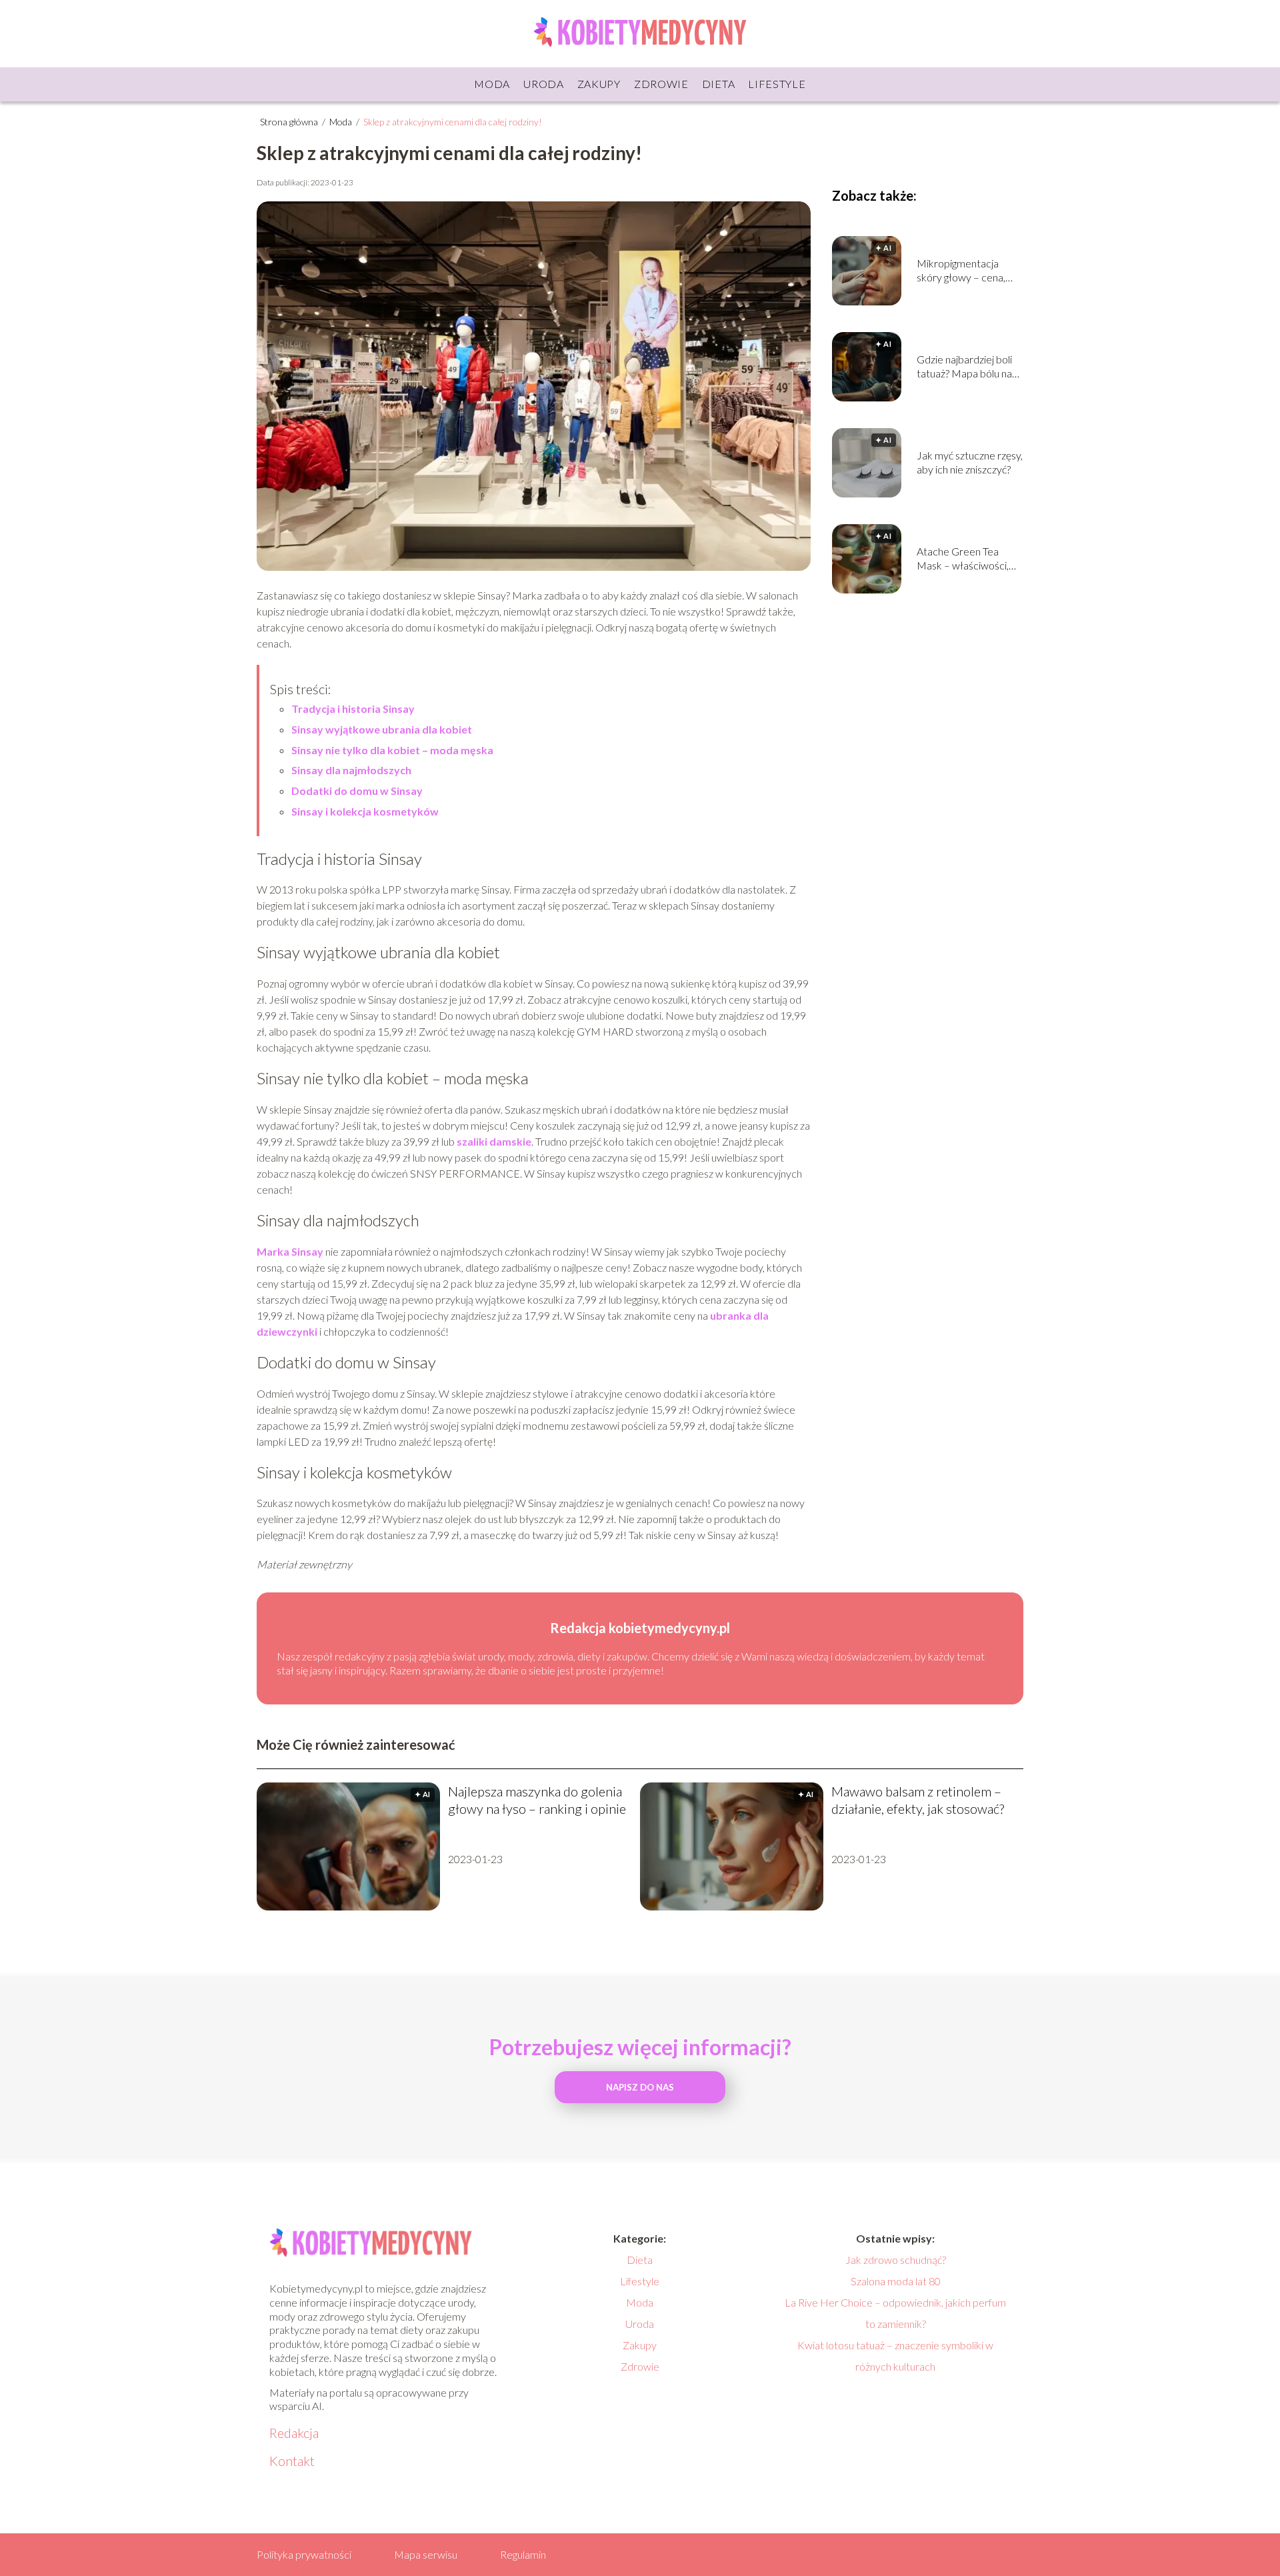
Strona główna (290, 122)
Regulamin (523, 2554)
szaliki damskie (494, 1141)
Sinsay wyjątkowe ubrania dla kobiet (383, 729)
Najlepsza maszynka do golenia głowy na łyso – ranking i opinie (537, 1800)
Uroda (544, 84)
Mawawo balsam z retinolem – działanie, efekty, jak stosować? (918, 1800)
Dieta (719, 84)
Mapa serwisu (426, 2554)
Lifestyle (777, 84)
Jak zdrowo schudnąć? (896, 2260)
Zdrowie (661, 84)
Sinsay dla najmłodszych (351, 770)
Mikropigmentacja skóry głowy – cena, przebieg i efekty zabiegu (961, 271)
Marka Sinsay (290, 1251)
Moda (492, 84)
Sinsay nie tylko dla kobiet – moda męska (392, 750)
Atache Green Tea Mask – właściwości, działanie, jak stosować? (970, 559)
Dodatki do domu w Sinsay (357, 791)
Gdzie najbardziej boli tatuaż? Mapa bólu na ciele (964, 367)
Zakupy (599, 84)
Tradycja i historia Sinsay (353, 709)
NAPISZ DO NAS (640, 2087)
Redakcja (294, 2433)
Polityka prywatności (304, 2554)
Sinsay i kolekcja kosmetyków (365, 811)
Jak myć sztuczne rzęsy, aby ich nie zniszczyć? (970, 462)
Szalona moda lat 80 (896, 2281)
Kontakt (292, 2461)
